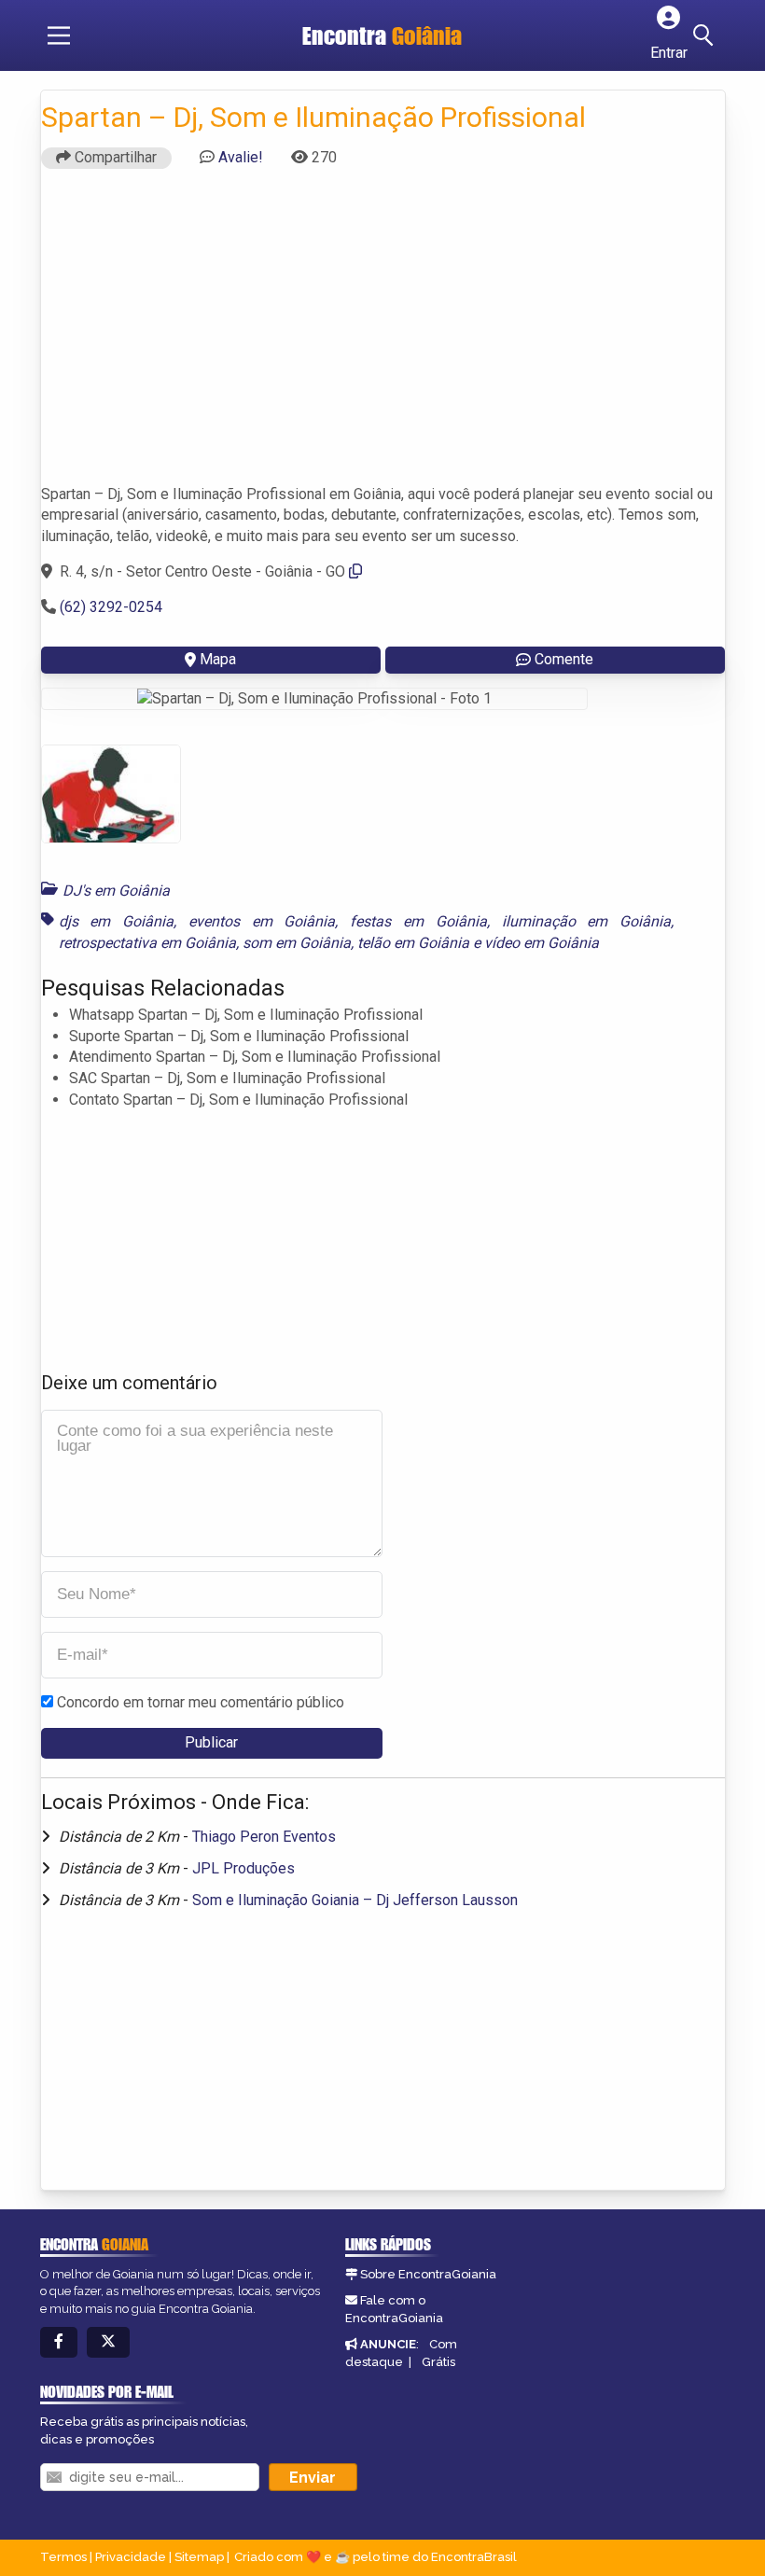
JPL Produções (243, 1868)
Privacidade (131, 2557)
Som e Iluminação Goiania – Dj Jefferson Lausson (355, 1900)
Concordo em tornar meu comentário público (201, 1702)
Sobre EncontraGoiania (428, 2274)
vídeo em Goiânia (542, 943)
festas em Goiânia (418, 921)
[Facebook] (59, 2342)
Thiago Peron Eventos (264, 1837)
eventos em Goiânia (262, 921)
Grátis (438, 2362)
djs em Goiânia (117, 921)
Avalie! (241, 157)
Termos (63, 2557)
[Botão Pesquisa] (706, 35)
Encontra (382, 35)
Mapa (218, 659)
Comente (564, 659)
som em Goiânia (297, 943)
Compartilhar (114, 157)
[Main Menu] (59, 35)
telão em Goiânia (413, 943)
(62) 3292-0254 (111, 607)
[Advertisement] (383, 335)
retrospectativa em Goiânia (147, 943)
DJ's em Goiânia (116, 891)
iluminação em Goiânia (587, 921)
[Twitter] (108, 2342)
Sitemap (199, 2557)
